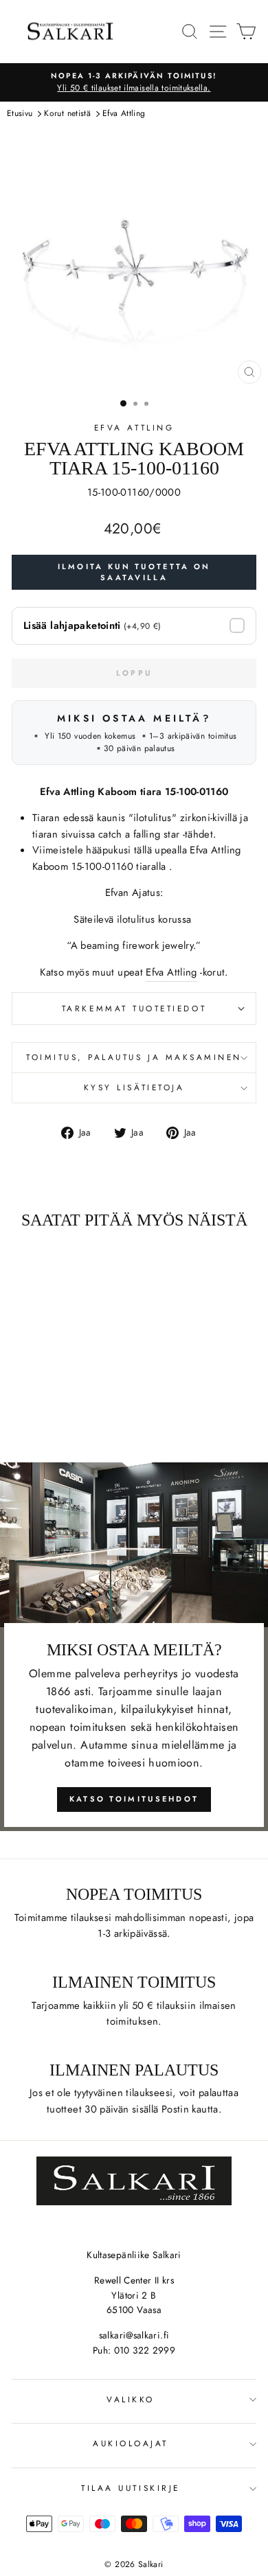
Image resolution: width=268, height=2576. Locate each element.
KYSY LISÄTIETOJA (134, 1087)
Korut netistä (67, 113)
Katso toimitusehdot (134, 1799)
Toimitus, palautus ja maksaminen (134, 1057)
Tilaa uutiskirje (131, 2488)
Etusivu (20, 113)
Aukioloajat (131, 2443)
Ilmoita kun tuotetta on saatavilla (134, 572)
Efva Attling (124, 113)
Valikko (131, 2399)
